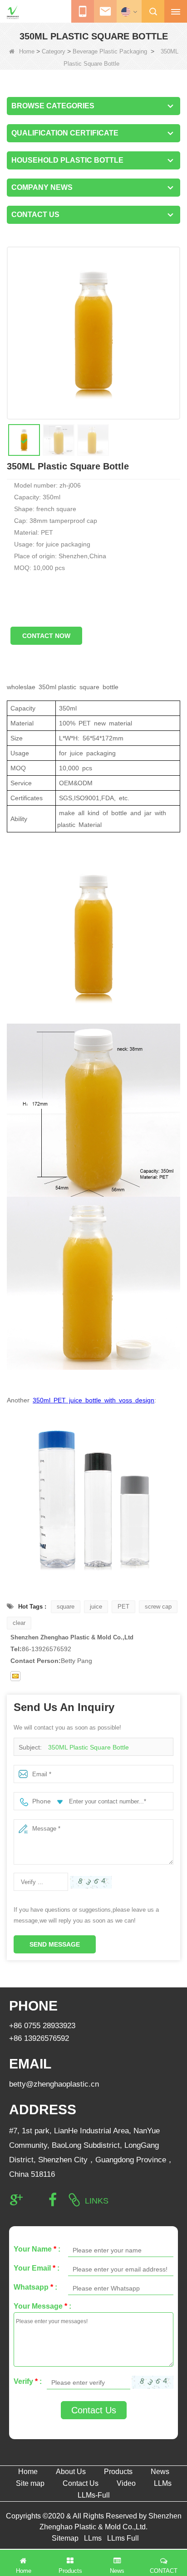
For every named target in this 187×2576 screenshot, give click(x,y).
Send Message (55, 1944)
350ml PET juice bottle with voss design (93, 1400)
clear (19, 1623)
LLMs (163, 2483)
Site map (30, 2483)
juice (96, 1607)
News (160, 2472)
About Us (71, 2472)
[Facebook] (53, 2200)
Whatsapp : (35, 2287)
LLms (93, 2538)
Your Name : (37, 2249)
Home (27, 51)
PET (123, 1607)
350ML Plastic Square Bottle (89, 1747)
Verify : (28, 2381)
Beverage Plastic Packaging (110, 51)
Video (126, 2483)
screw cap (158, 1607)
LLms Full (123, 2538)
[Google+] (16, 2200)
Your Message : (42, 2306)
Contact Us (94, 2410)
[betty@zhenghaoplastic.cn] (15, 1676)
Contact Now (46, 636)
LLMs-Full (94, 2495)
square (66, 1607)
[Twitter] (34, 2200)
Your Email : (37, 2268)
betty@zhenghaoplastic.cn (54, 2084)
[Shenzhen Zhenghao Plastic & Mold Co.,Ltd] (13, 12)
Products (118, 2472)
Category (54, 51)
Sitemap (65, 2538)
